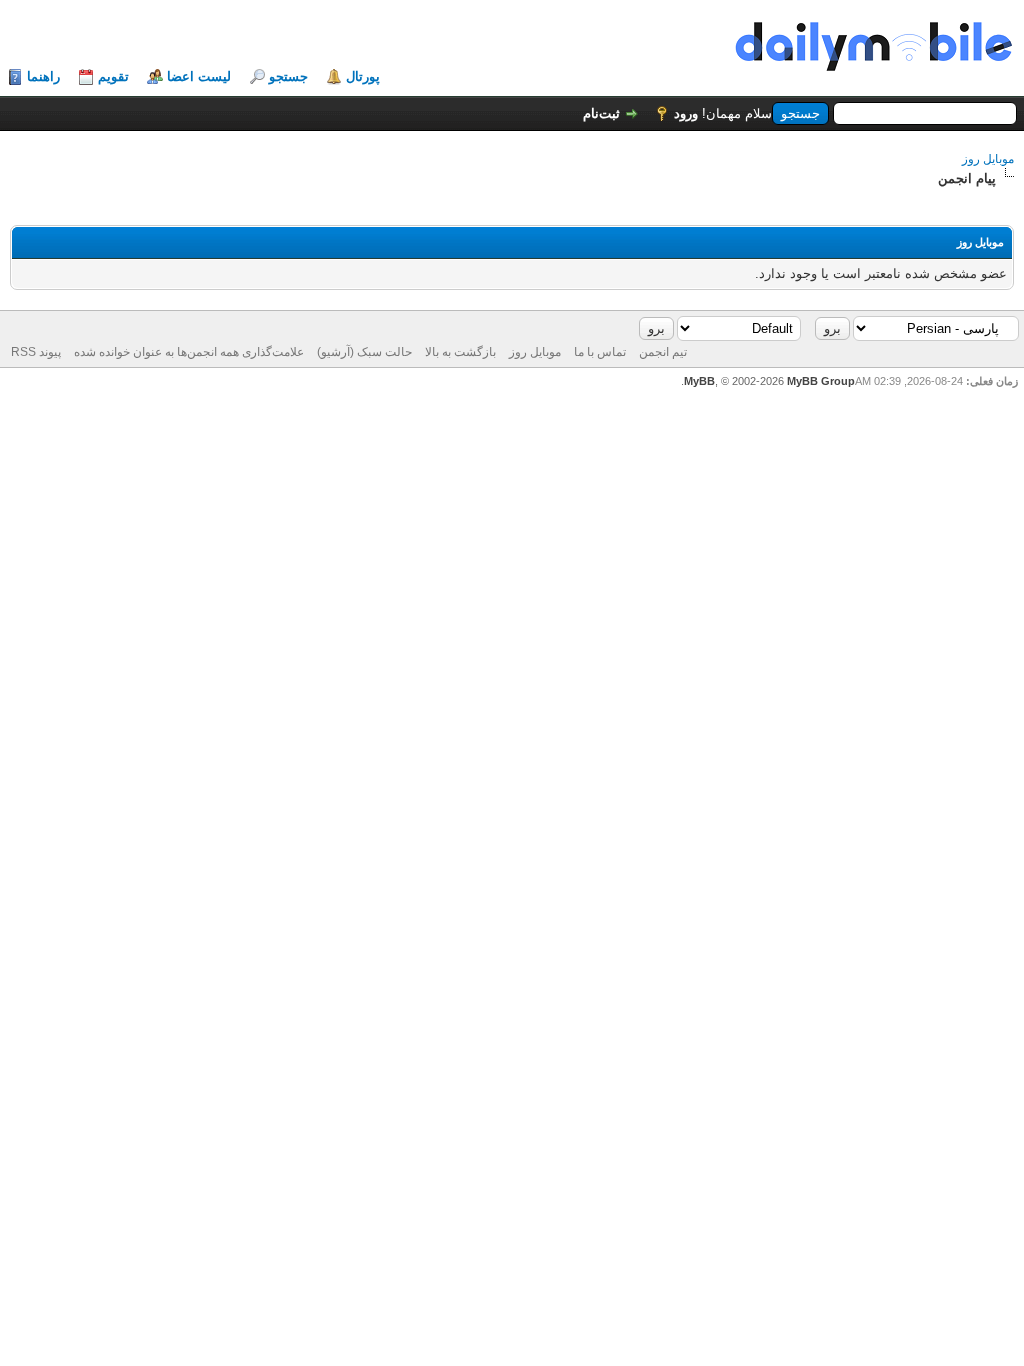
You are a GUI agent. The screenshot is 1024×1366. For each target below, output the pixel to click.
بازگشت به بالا (460, 352)
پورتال (363, 76)
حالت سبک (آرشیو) (364, 352)
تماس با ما (600, 352)
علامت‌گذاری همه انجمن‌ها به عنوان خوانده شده (189, 352)
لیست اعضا (199, 76)
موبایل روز (988, 159)
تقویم (113, 76)
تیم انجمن (663, 352)
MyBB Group (821, 381)
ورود (686, 113)
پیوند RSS (36, 352)
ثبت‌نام (601, 113)
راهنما (43, 76)
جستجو (288, 76)
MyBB (699, 381)
